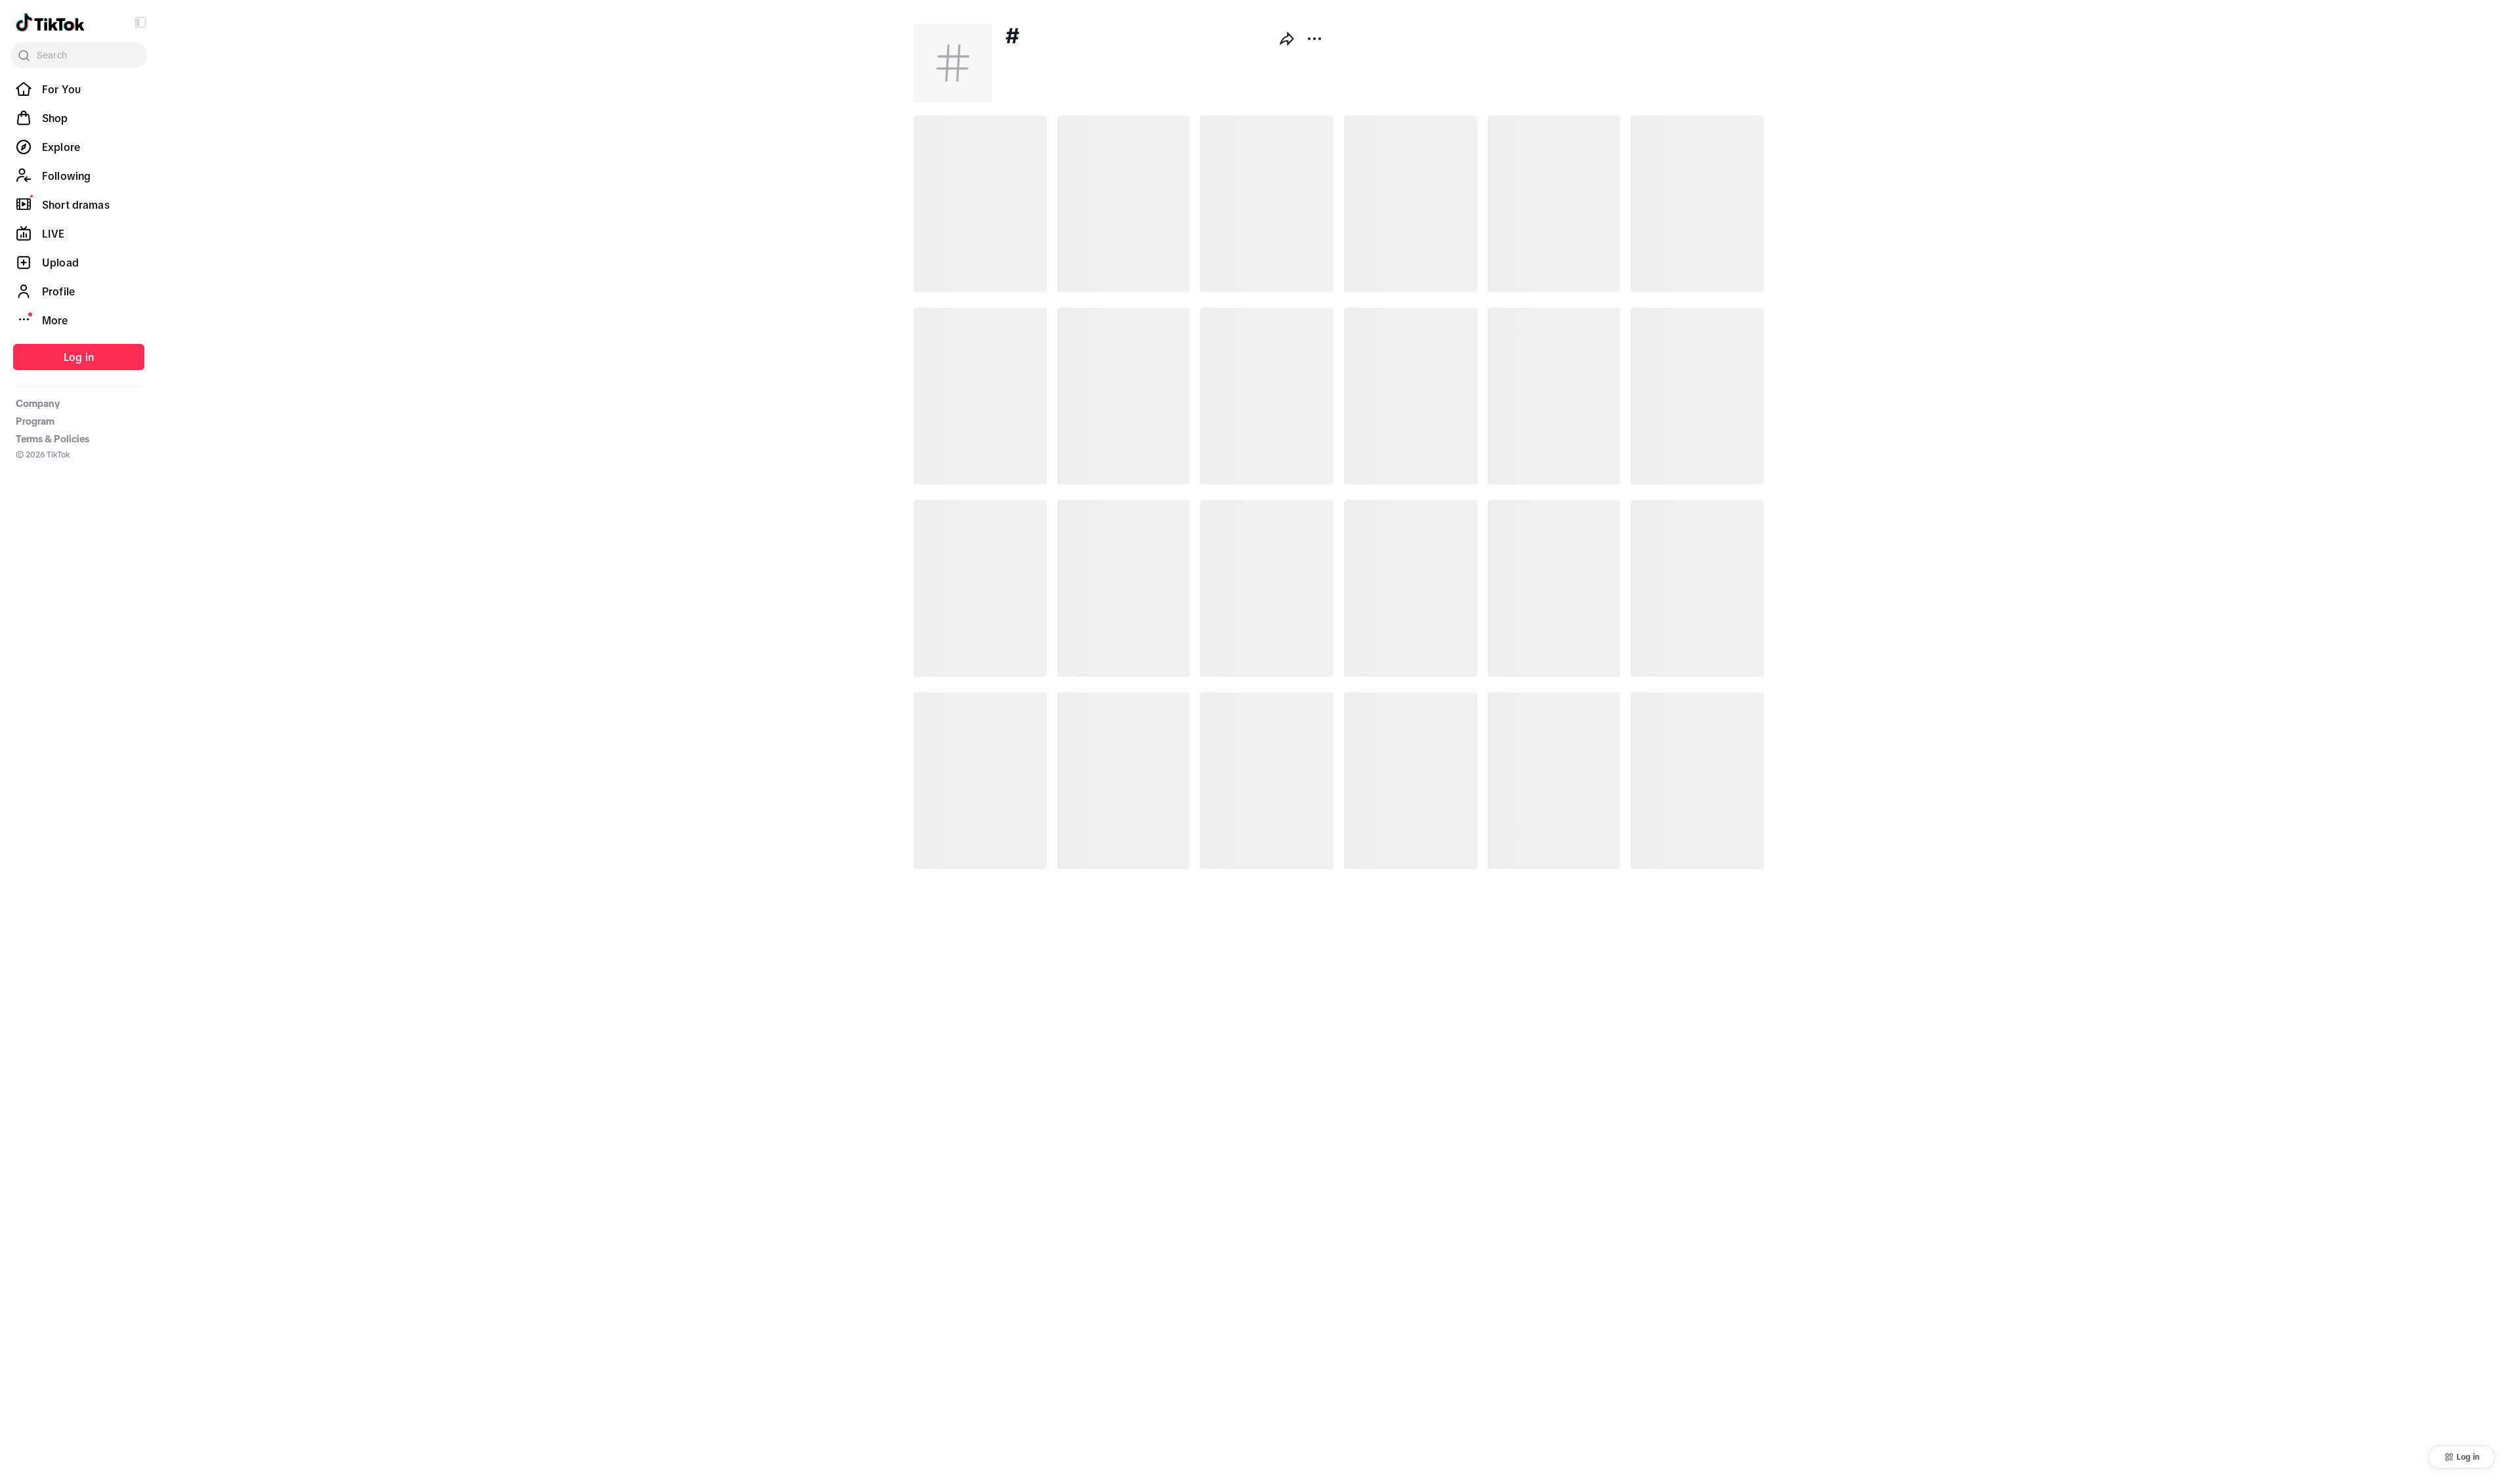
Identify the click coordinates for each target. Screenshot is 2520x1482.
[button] (140, 22)
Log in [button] (2468, 1457)
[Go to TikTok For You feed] (50, 22)
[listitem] (79, 89)
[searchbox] (79, 55)
